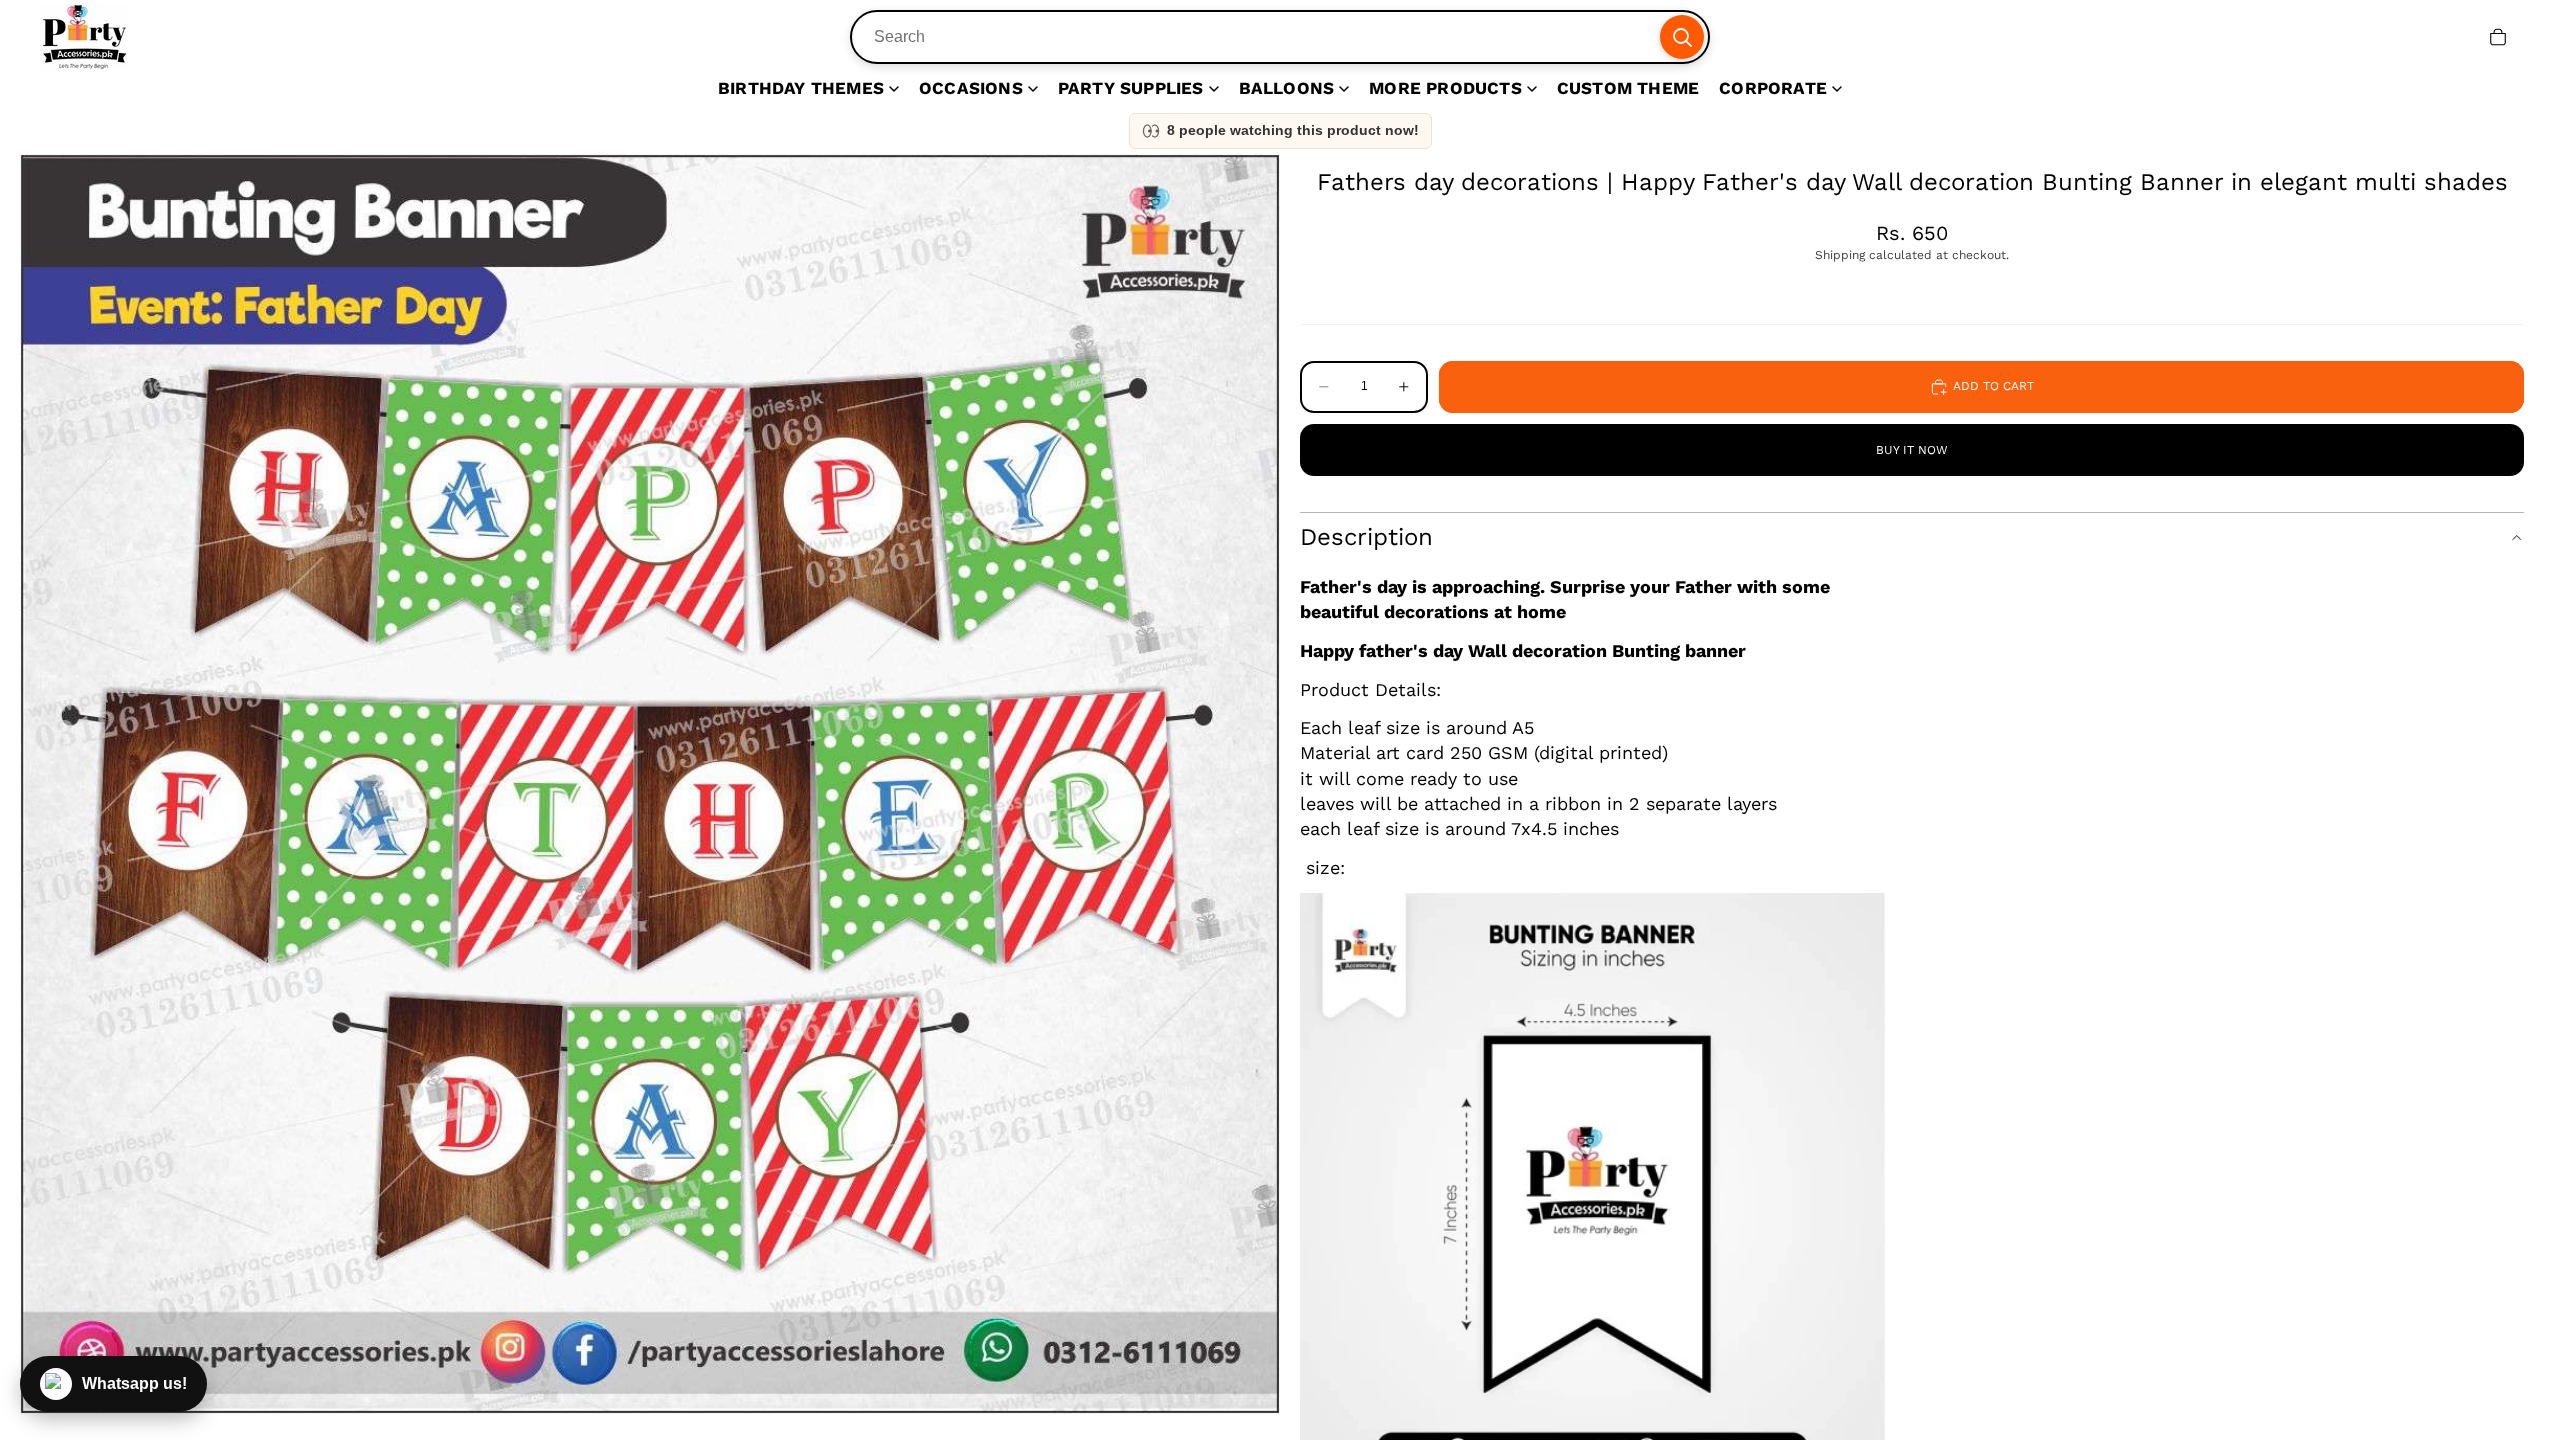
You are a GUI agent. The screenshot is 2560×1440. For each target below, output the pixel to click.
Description (1366, 537)
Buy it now (1912, 450)
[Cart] (2498, 37)
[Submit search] (1682, 37)
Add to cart (1993, 386)
